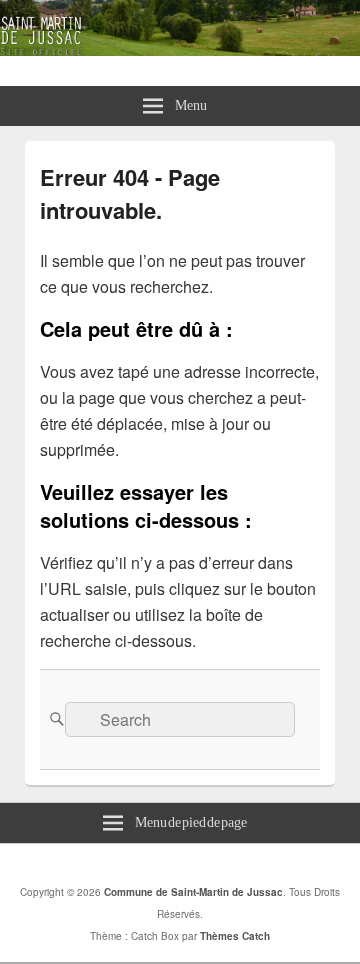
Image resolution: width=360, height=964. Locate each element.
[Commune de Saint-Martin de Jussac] (180, 49)
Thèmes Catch (235, 936)
